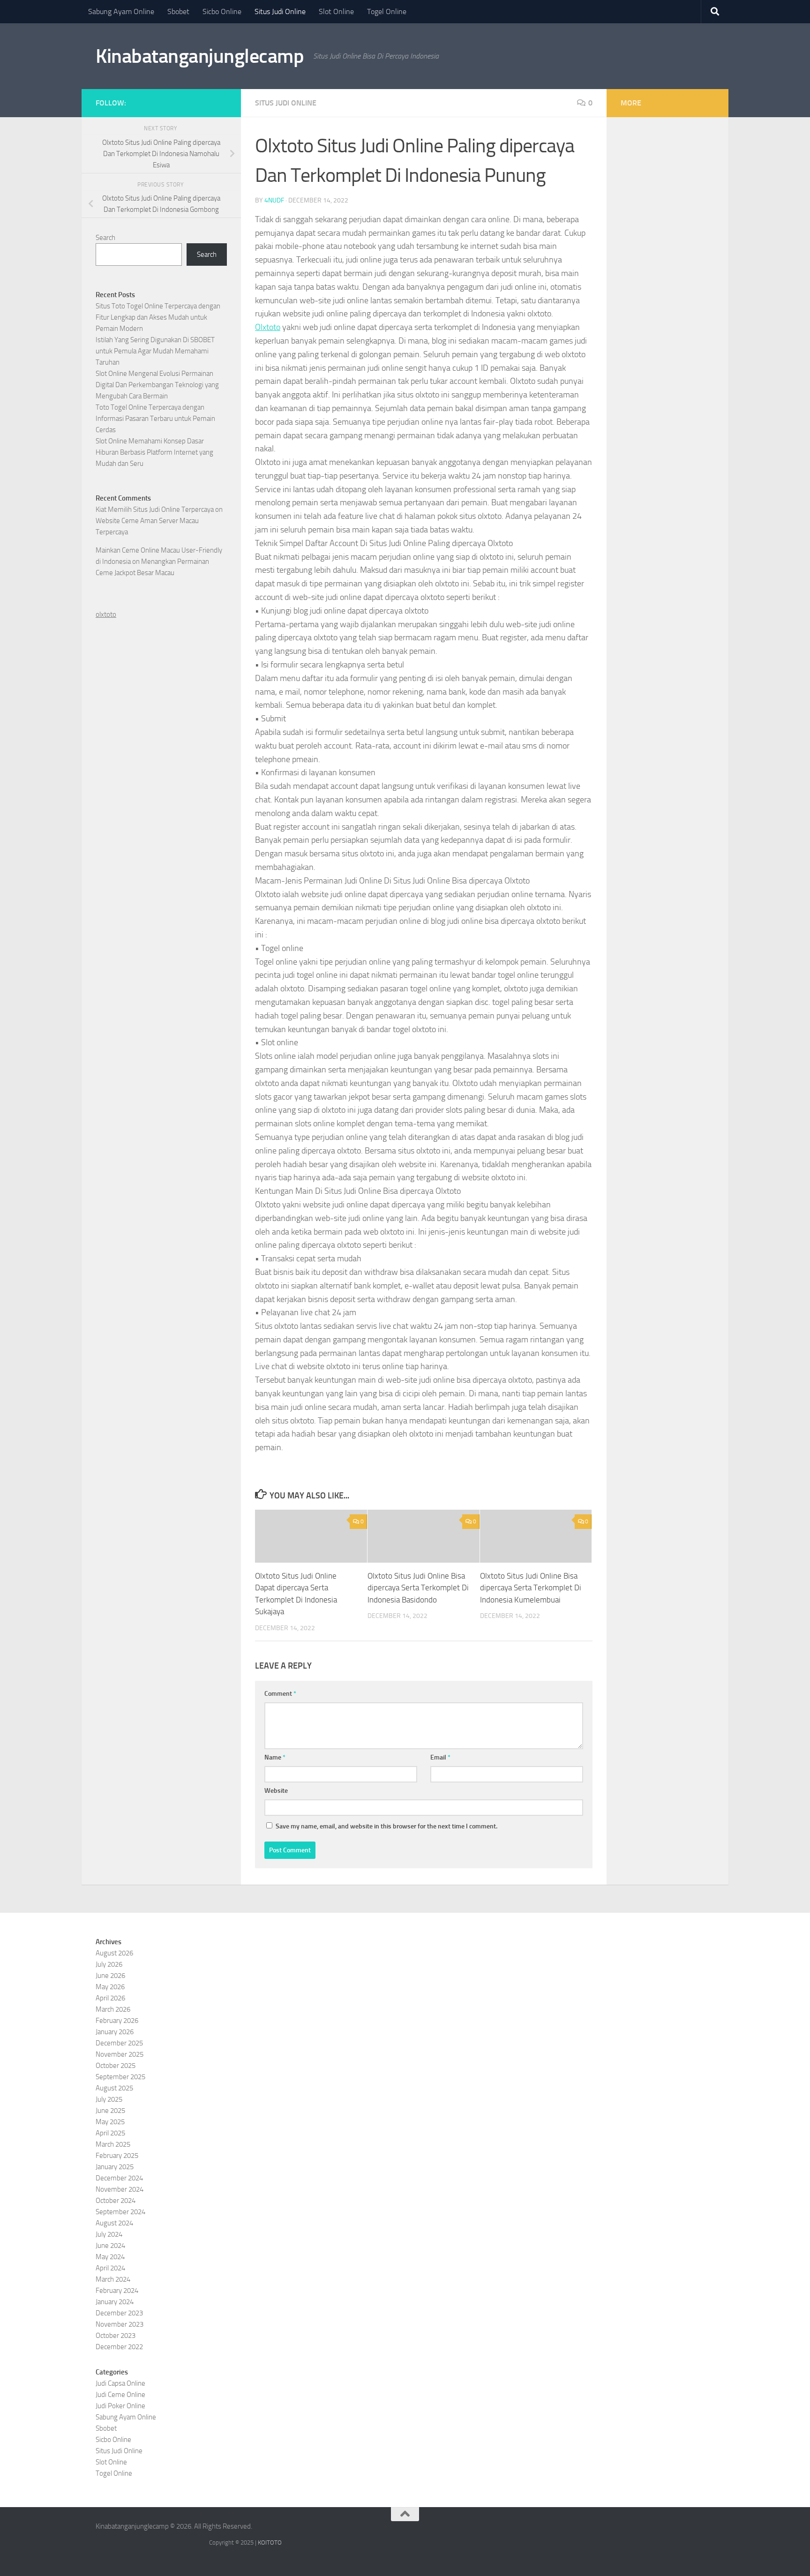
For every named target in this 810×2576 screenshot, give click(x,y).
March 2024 (113, 2279)
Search (105, 238)
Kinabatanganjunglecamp (200, 56)
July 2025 (109, 2099)
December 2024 (119, 2178)
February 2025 (117, 2156)
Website (276, 1791)
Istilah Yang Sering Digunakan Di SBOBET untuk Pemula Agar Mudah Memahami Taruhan (155, 351)
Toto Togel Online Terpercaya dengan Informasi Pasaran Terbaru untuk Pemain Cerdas (155, 419)
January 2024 (115, 2302)
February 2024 (117, 2291)
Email (440, 1757)
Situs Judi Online (280, 11)
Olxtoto (268, 327)
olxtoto (106, 614)
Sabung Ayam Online (121, 11)
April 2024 (110, 2268)
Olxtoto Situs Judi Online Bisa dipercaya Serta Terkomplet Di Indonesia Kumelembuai (531, 1588)
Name (275, 1757)
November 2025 (120, 2054)
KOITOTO (270, 2542)
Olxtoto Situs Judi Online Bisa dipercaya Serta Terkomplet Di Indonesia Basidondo (418, 1588)
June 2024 (110, 2246)
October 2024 (116, 2201)
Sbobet (178, 11)
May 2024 (110, 2257)
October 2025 (116, 2066)
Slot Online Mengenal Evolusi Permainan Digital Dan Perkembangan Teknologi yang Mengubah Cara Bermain (157, 385)
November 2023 (120, 2324)
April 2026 (110, 1998)
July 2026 (109, 1964)
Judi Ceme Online (120, 2395)
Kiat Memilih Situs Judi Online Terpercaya (155, 509)
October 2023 (116, 2336)
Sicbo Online (222, 11)
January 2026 (115, 2032)
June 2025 (110, 2111)
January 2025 (115, 2167)
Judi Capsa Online (120, 2383)
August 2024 (114, 2223)
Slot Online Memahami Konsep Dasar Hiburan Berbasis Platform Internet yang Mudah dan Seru (154, 452)
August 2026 (114, 1953)
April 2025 (110, 2133)
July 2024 (109, 2234)
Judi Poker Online (120, 2406)
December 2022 (119, 2347)
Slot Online (336, 11)
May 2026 (110, 1987)
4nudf (274, 200)
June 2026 (110, 1976)
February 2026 (117, 2021)
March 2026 (113, 2009)
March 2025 (113, 2144)
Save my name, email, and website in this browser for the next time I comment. (386, 1826)
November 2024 (120, 2189)
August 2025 (114, 2088)
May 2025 (110, 2122)
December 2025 (119, 2043)
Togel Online (387, 11)
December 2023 (119, 2313)
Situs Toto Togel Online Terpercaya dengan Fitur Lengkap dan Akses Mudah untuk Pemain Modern (158, 317)
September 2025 (120, 2077)
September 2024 (120, 2212)
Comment (280, 1694)
